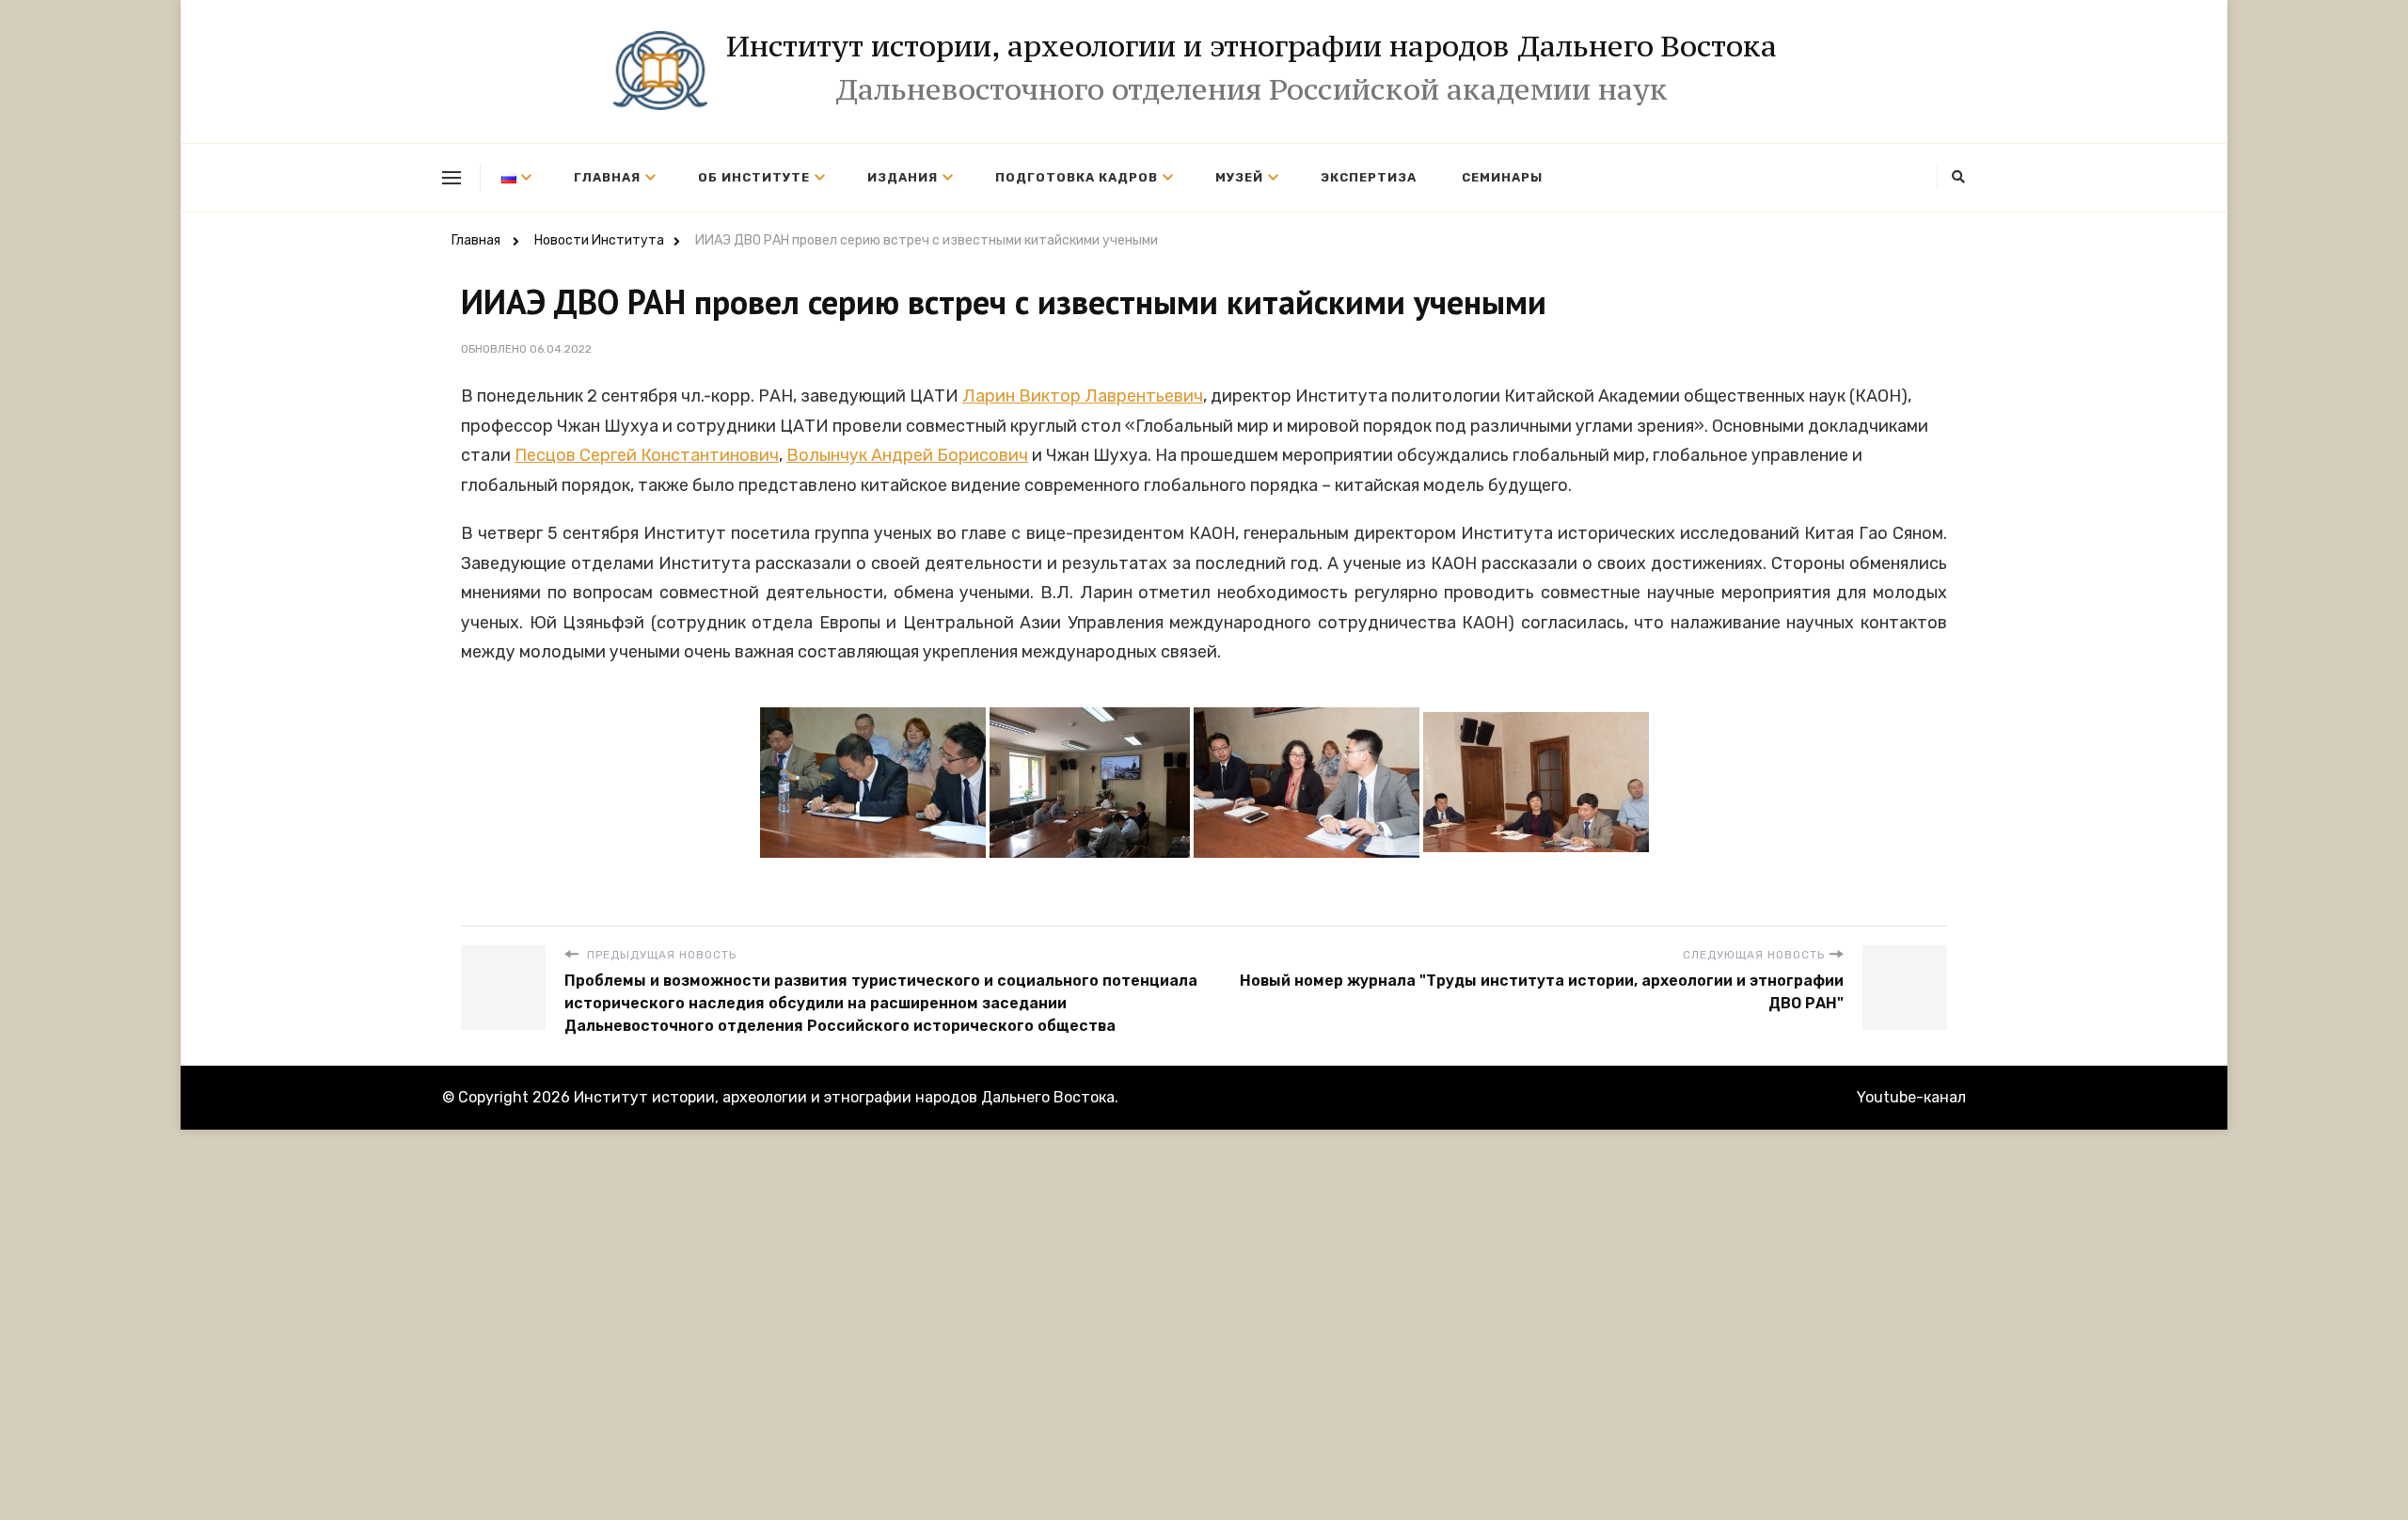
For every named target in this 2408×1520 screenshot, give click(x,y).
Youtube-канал (1911, 1097)
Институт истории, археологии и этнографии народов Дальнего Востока (1252, 46)
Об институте (754, 177)
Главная (607, 177)
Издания (903, 177)
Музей (1239, 177)
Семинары (1502, 177)
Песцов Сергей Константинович (647, 455)
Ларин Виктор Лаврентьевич (1083, 396)
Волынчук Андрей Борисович (907, 455)
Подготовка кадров (1077, 177)
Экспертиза (1369, 177)
